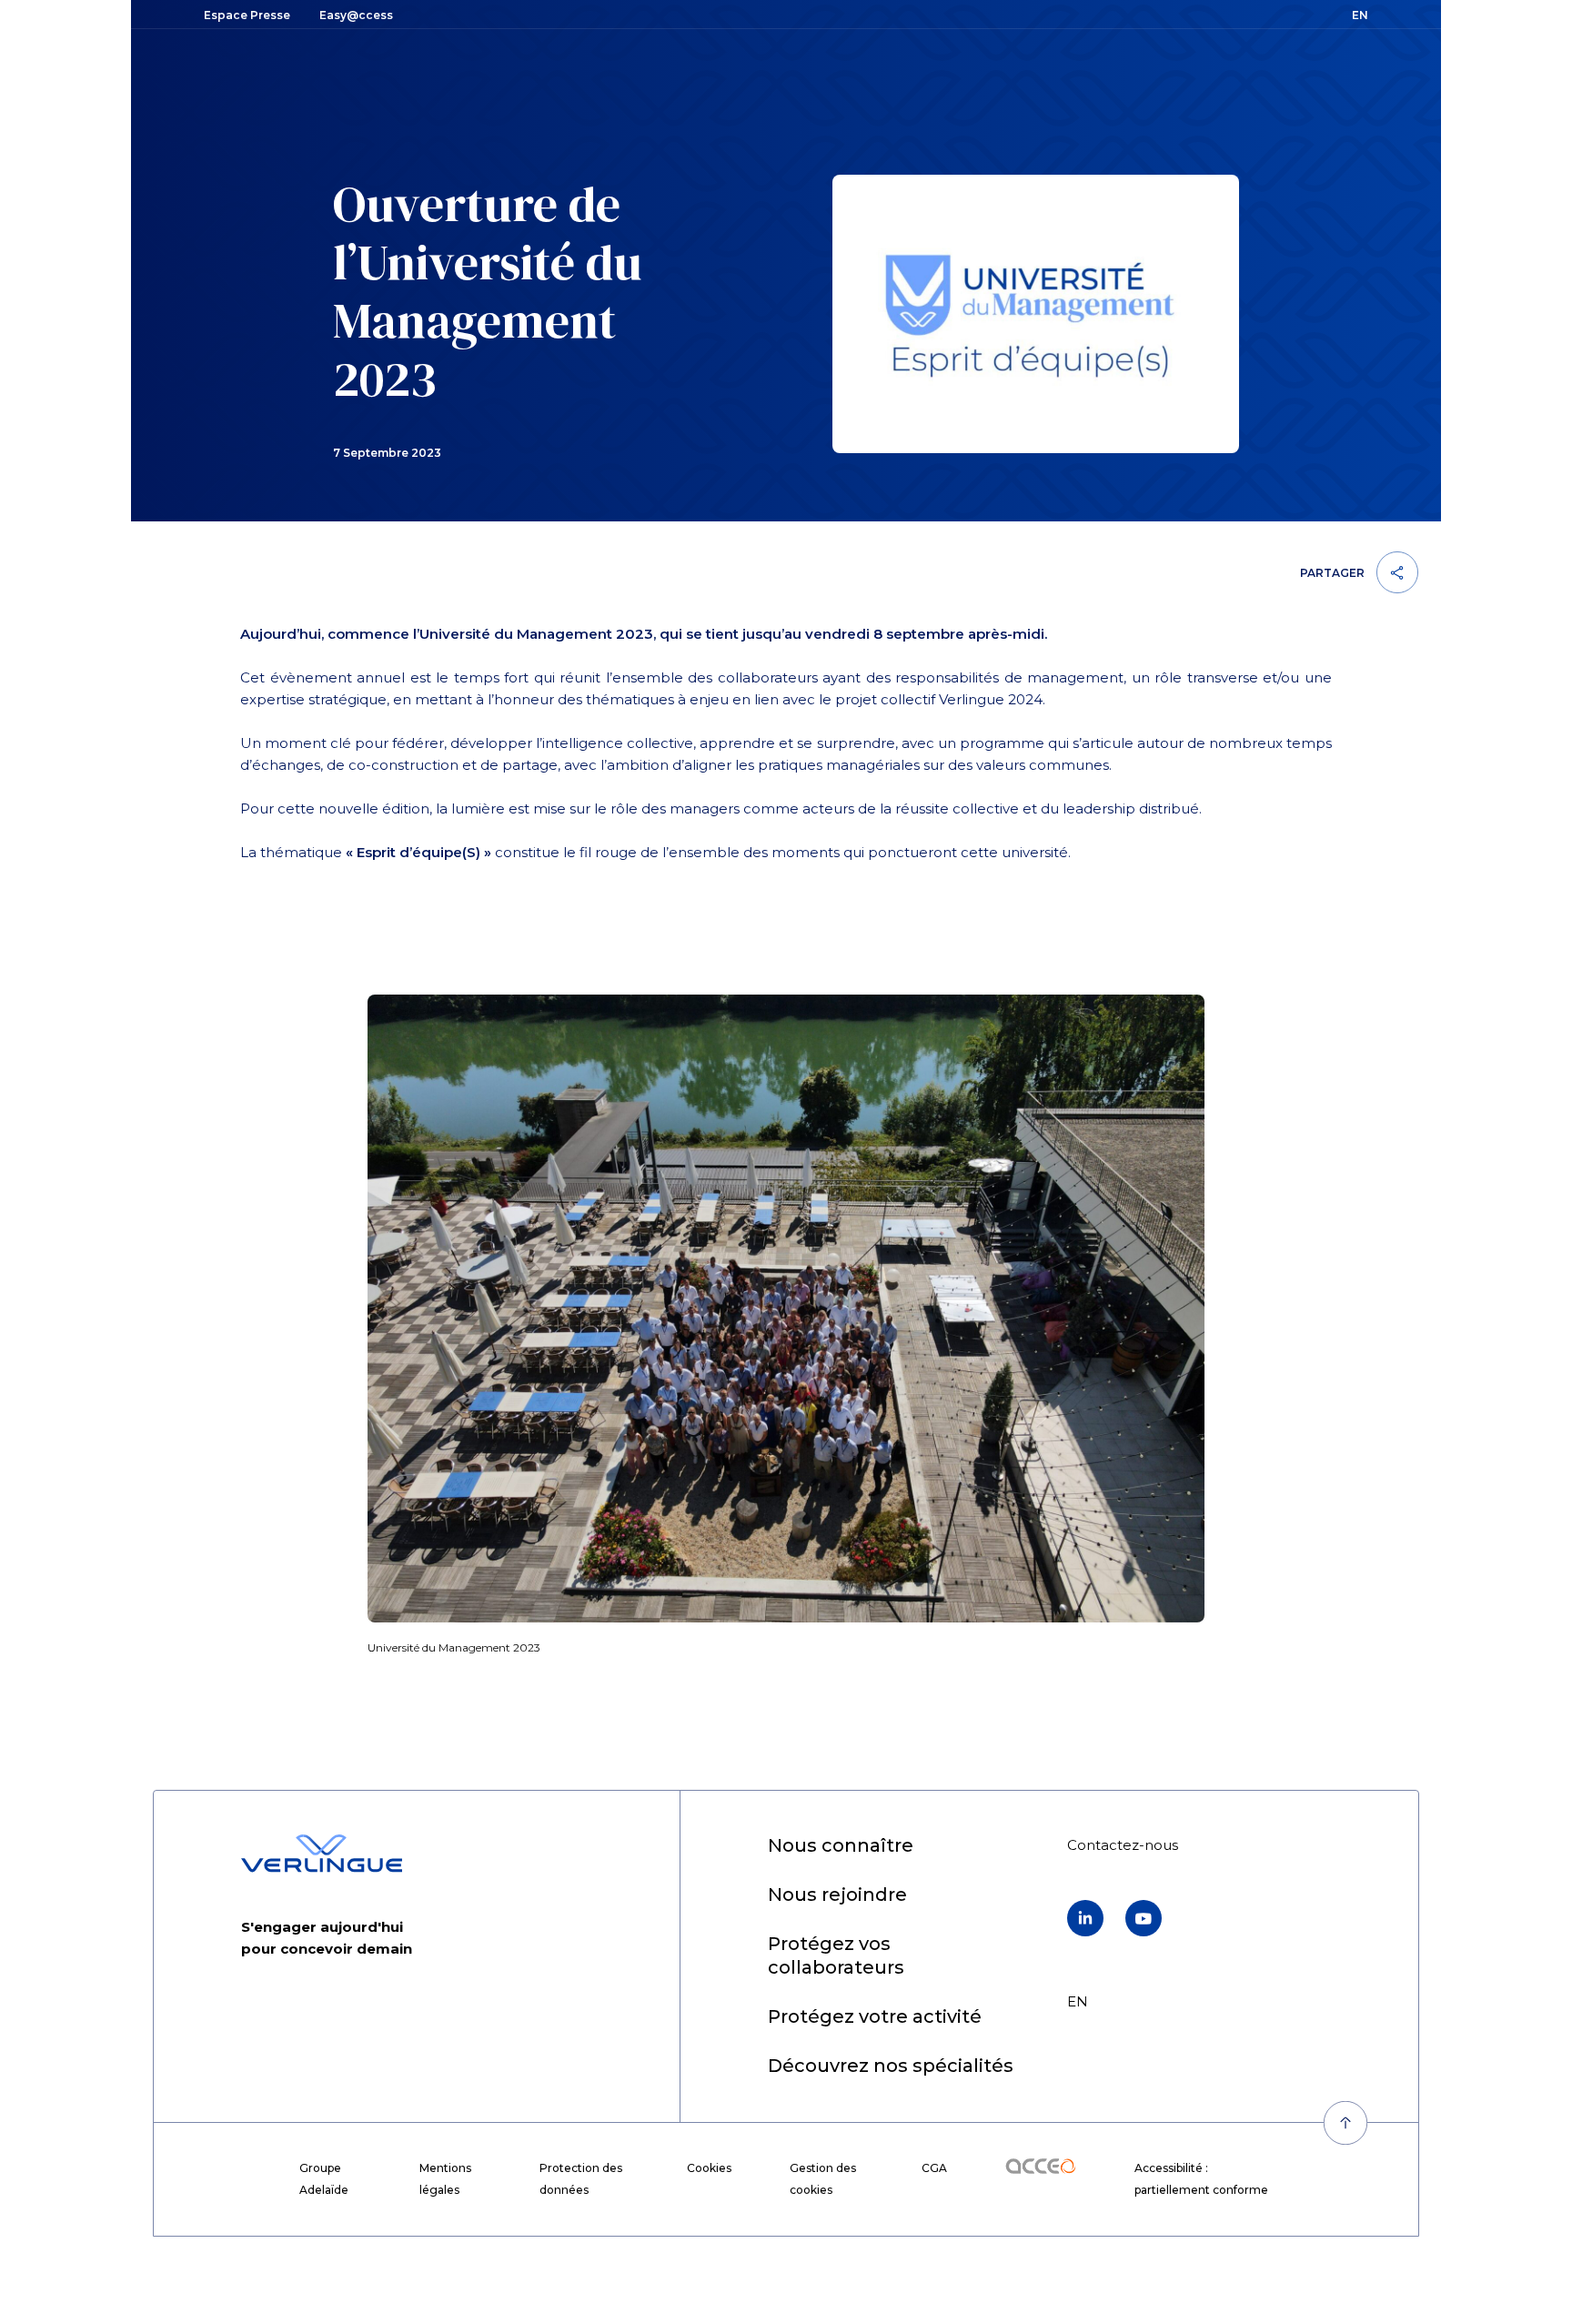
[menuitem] (841, 1847)
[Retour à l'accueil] (322, 1854)
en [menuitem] (1078, 2001)
